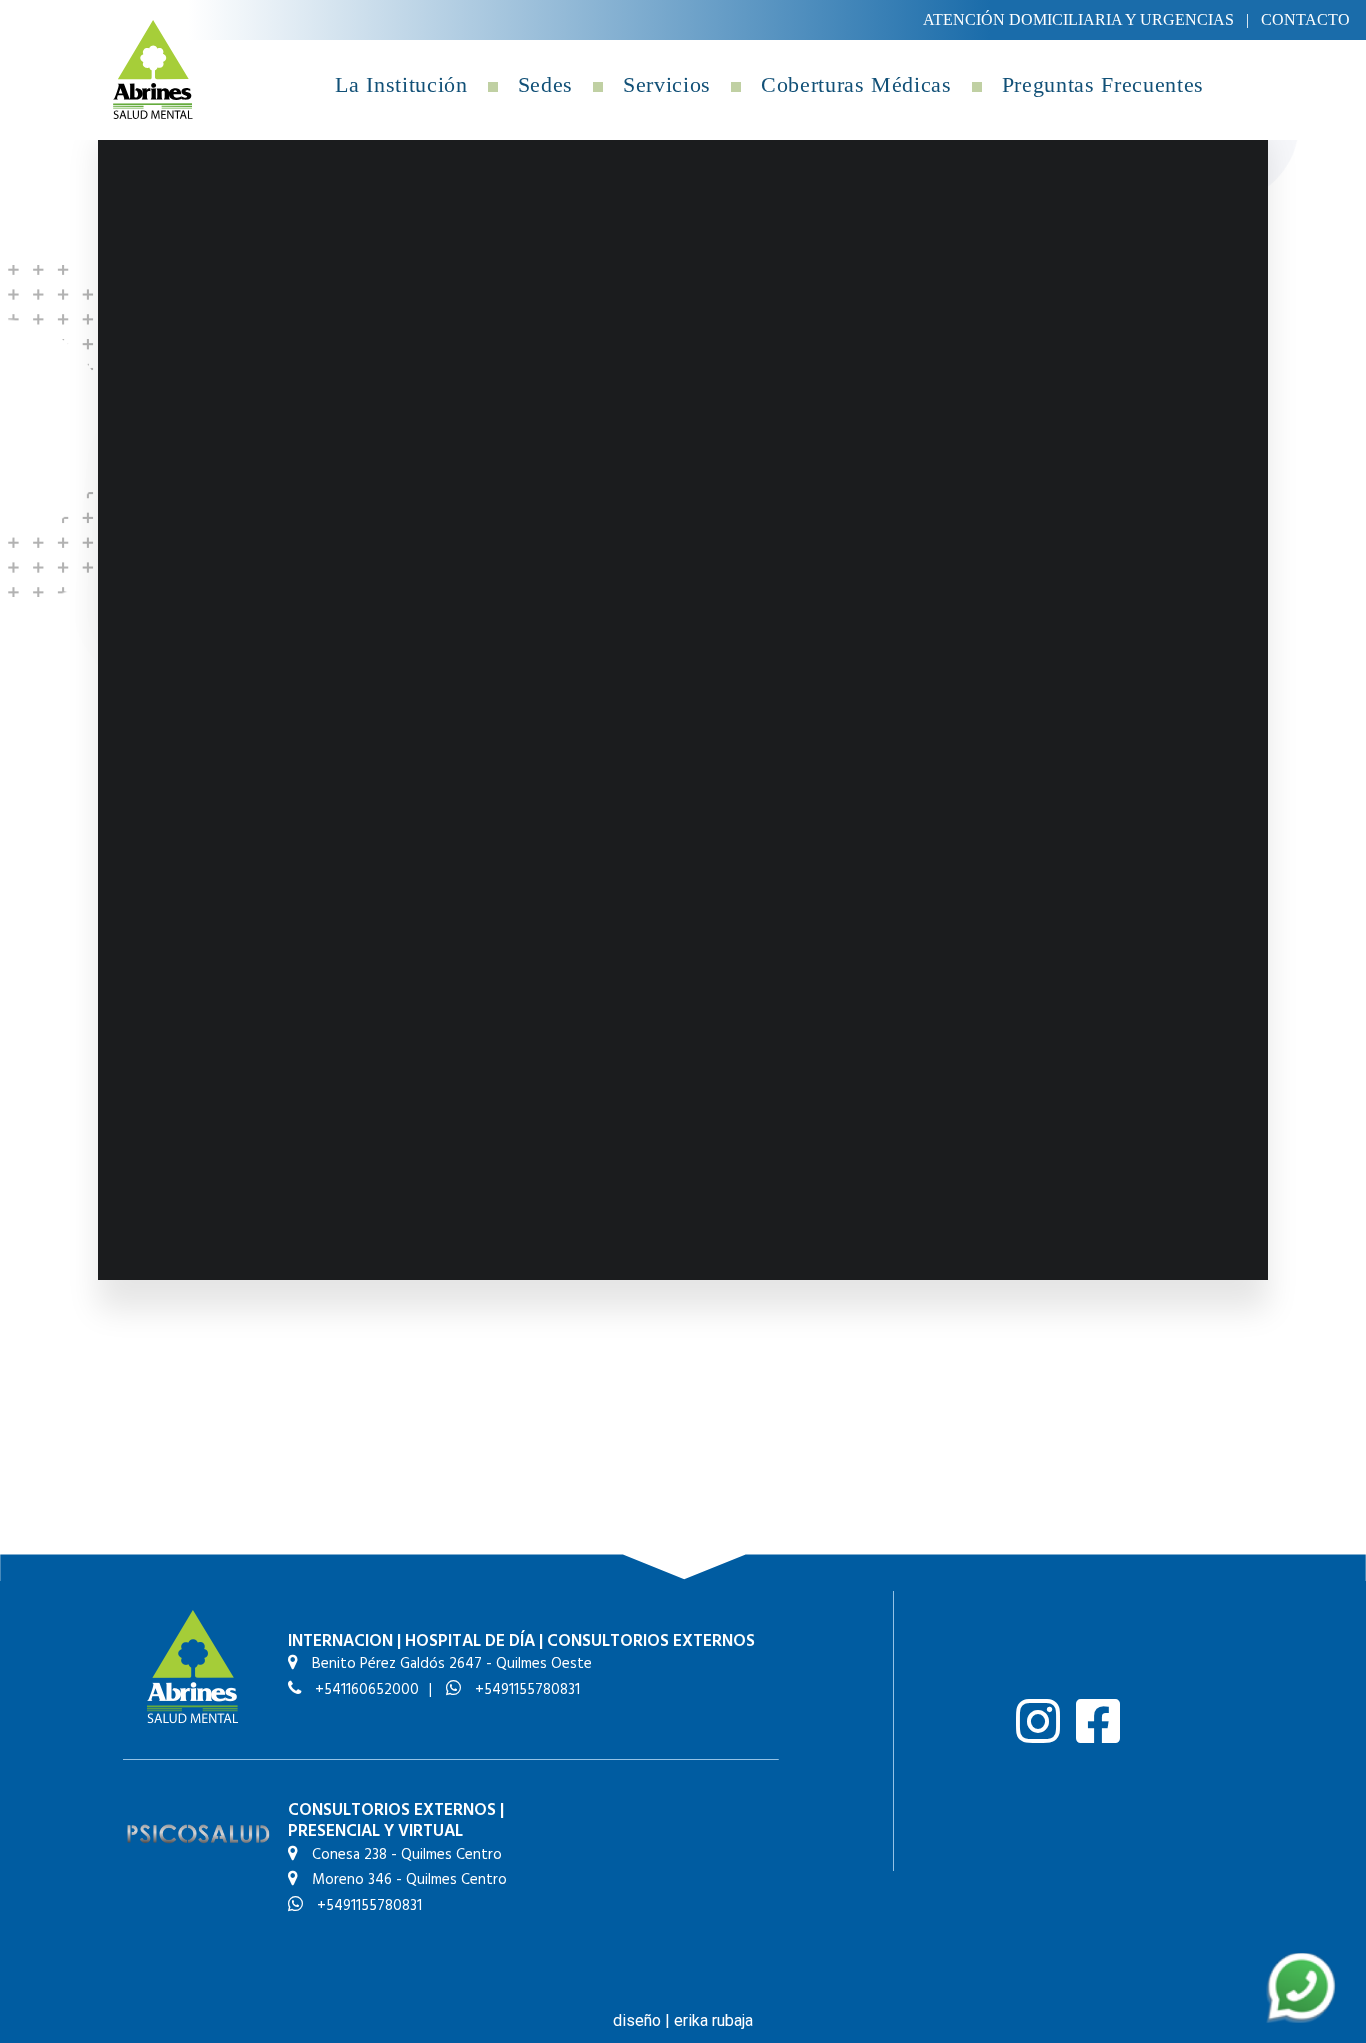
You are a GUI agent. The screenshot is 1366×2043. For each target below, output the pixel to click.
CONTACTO (1305, 19)
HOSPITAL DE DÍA (470, 1641)
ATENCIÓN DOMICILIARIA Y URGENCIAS (1078, 19)
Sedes (545, 84)
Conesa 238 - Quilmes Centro (405, 1855)
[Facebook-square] (1098, 1721)
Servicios (667, 84)
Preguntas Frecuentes (1103, 84)
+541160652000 (365, 1690)
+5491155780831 (525, 1690)
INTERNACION (340, 1641)
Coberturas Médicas (856, 84)
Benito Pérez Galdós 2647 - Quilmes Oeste (450, 1664)
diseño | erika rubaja (683, 2020)
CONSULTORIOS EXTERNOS (651, 1641)
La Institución (401, 84)
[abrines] (152, 68)
